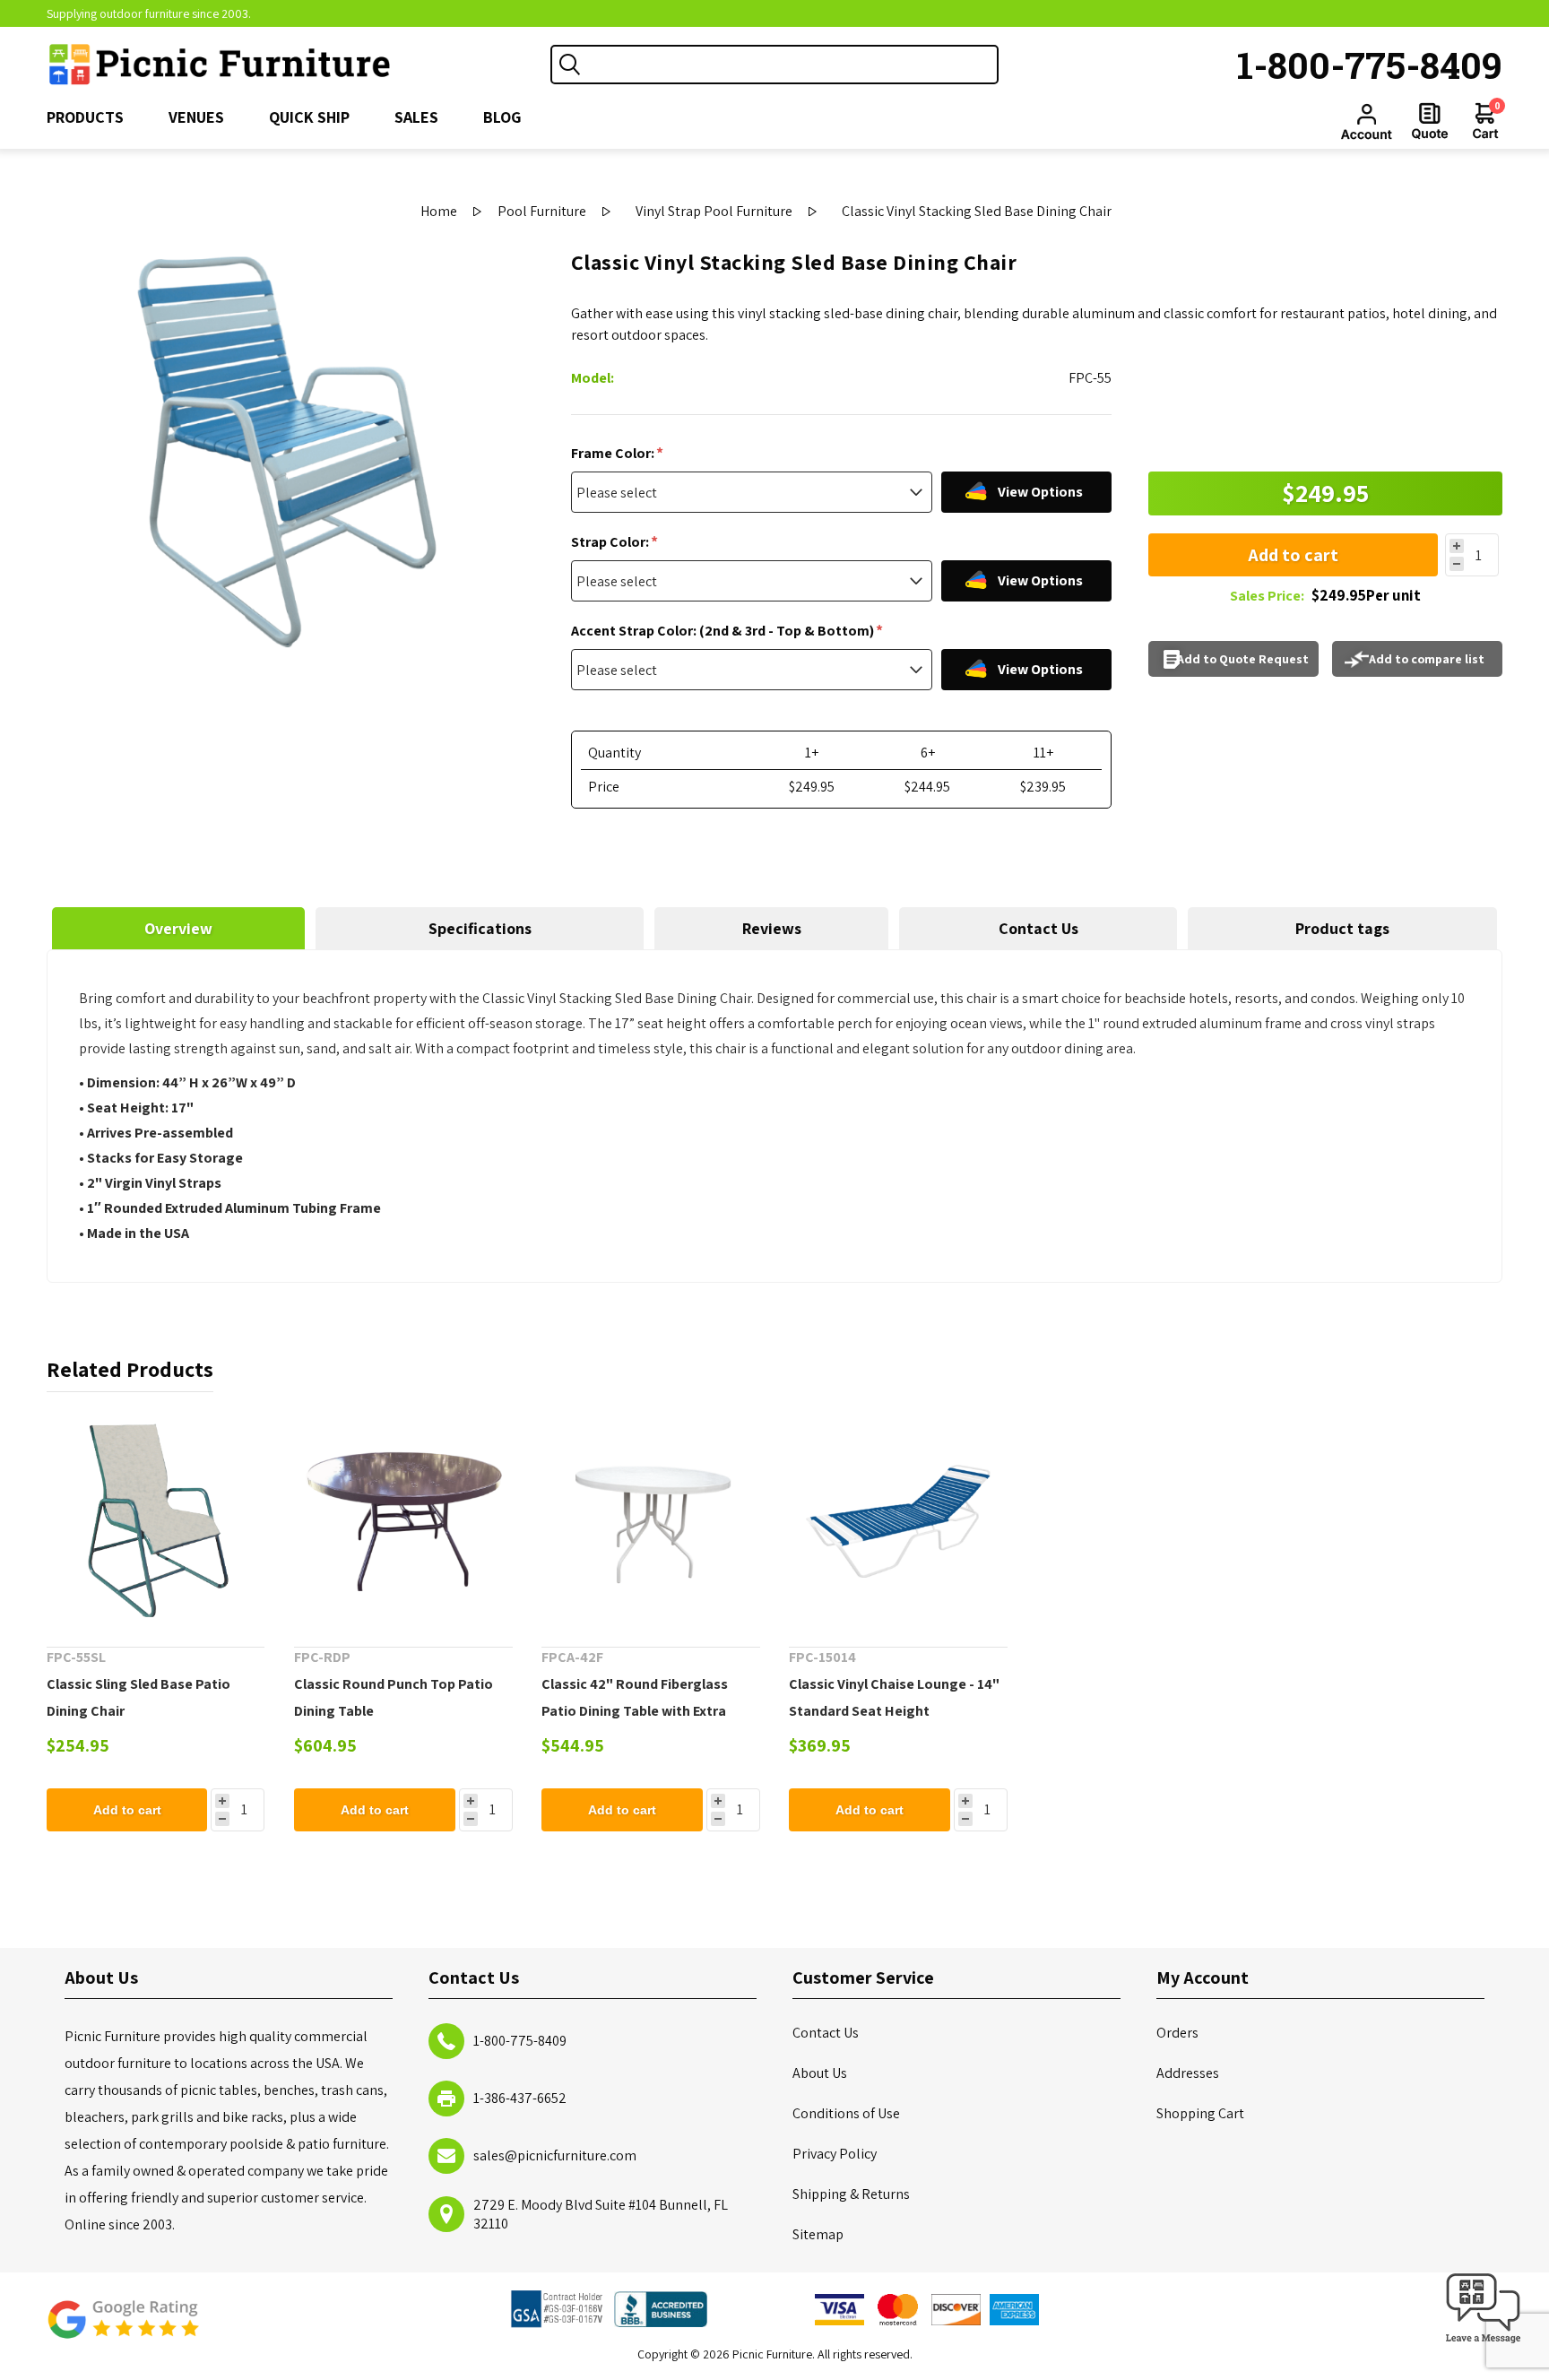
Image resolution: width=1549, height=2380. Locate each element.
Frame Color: (614, 453)
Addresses (1188, 2073)
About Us (820, 2073)
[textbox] (792, 65)
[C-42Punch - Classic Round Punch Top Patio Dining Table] (403, 1519)
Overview (178, 928)
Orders (1177, 2033)
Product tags (1342, 928)
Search (570, 65)
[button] (1484, 2344)
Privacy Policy (835, 2154)
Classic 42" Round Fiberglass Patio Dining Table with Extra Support (635, 1711)
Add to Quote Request (1243, 659)
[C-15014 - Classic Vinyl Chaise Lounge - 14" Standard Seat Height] (898, 1519)
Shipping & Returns (851, 2194)
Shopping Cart (1200, 2113)
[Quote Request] (1430, 121)
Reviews (772, 928)
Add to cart (1293, 555)
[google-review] (123, 2328)
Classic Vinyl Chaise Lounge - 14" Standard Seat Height (894, 1697)
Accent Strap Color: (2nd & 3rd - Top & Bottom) (724, 631)
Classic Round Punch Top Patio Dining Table (394, 1697)
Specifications (480, 928)
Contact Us (1038, 928)
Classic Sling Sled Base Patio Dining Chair (138, 1697)
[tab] (178, 928)
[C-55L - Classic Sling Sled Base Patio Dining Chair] (156, 1519)
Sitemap (818, 2234)
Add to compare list (1427, 659)
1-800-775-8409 (1370, 65)
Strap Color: (611, 542)
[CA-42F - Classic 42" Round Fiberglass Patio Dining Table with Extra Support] (651, 1519)
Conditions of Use (846, 2113)
